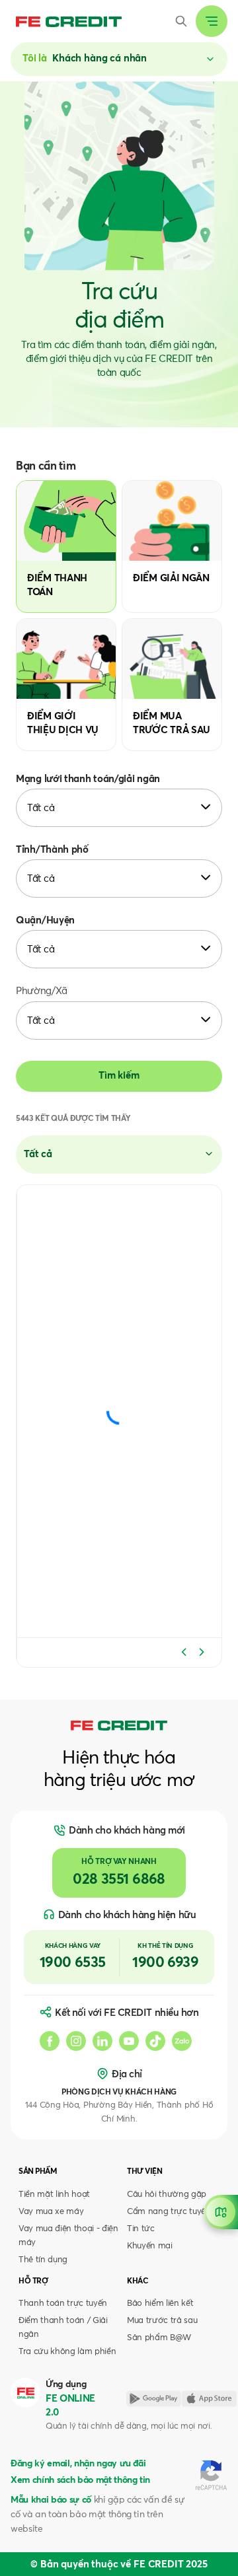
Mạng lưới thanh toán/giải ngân (88, 779)
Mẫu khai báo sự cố (51, 2500)
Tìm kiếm (119, 1076)
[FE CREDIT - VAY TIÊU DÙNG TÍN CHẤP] (69, 21)
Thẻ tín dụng (43, 2260)
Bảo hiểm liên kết (160, 2304)
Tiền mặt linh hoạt (54, 2195)
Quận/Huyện (45, 920)
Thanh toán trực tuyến (63, 2304)
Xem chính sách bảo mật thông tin (80, 2480)
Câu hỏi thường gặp (167, 2195)
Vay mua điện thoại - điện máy (68, 2236)
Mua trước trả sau (162, 2321)
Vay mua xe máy (51, 2212)
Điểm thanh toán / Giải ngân (63, 2328)
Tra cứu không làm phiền (67, 2352)
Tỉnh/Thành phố (52, 850)
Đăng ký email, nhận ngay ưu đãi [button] (78, 2464)
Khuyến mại (150, 2246)
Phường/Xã (42, 991)
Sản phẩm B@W (159, 2338)
